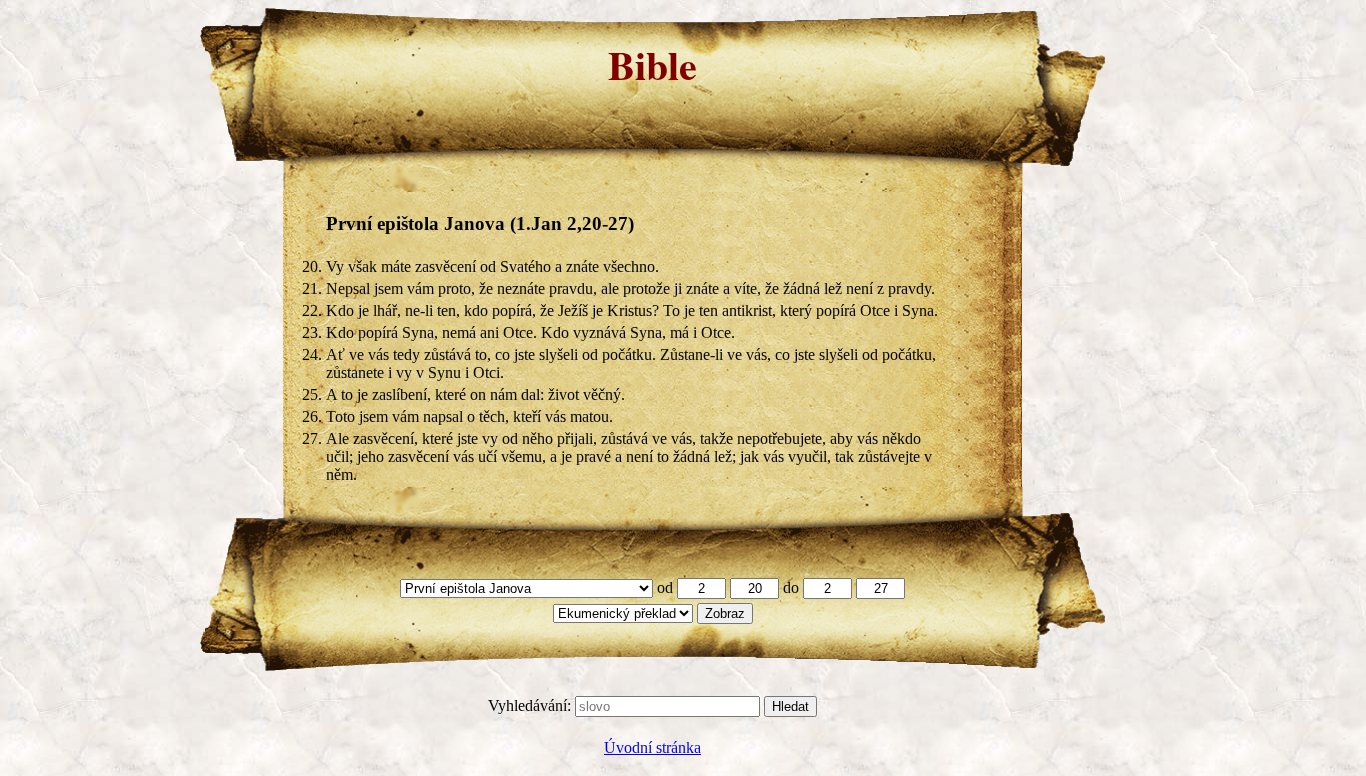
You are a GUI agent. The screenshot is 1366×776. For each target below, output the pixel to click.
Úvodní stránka (652, 747)
